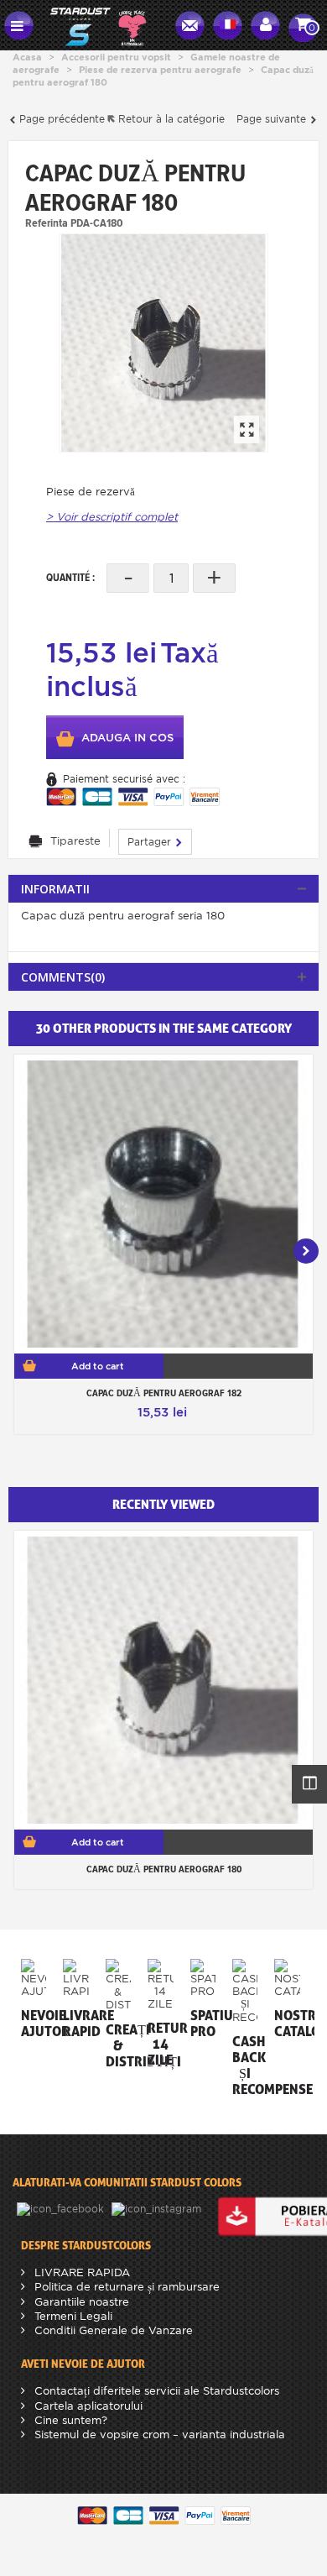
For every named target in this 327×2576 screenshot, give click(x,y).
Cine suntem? (69, 2420)
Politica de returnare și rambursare (125, 2287)
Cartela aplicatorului (87, 2406)
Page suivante (273, 119)
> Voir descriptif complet (112, 517)
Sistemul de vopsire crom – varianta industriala (158, 2435)
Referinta (47, 223)
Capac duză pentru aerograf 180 (164, 1869)
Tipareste (75, 841)
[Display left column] (309, 1784)
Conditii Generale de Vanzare (112, 2330)
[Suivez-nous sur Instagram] (158, 2208)
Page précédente (60, 119)
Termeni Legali (72, 2316)
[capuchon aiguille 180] (163, 343)
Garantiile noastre (80, 2302)
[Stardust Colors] (98, 24)
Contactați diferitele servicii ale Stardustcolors (155, 2391)
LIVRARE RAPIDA (80, 2272)
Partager (151, 842)
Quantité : (70, 577)
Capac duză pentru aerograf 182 (164, 1393)
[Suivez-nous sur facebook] (62, 2208)
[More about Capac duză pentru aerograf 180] (163, 1680)
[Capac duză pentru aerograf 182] (163, 1204)
